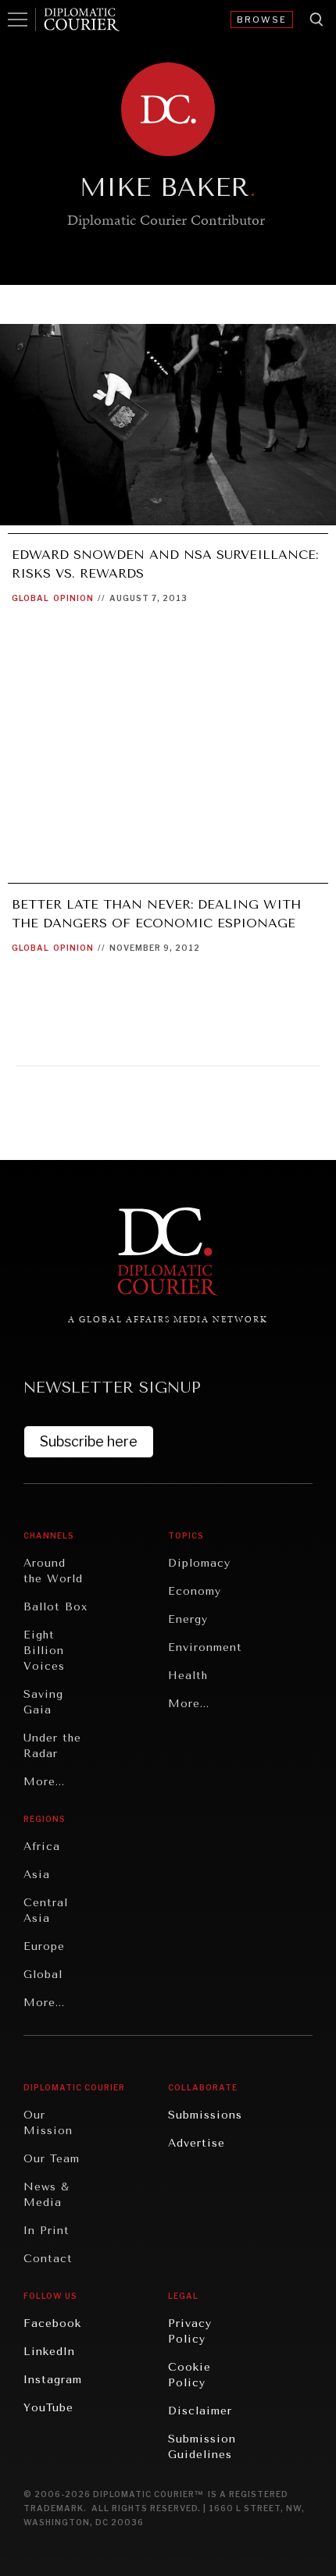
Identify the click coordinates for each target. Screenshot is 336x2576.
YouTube (48, 2408)
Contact (48, 2259)
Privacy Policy (190, 2331)
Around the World (53, 1571)
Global (30, 598)
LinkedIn (49, 2352)
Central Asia (46, 1911)
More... (44, 1782)
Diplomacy (199, 1563)
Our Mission (48, 2123)
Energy (188, 1619)
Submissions (205, 2115)
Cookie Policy (189, 2375)
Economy (195, 1591)
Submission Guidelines (202, 2447)
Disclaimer (200, 2411)
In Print (46, 2231)
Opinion (73, 598)
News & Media (46, 2195)
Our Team (52, 2159)
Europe (44, 1946)
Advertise (197, 2143)
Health (188, 1676)
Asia (37, 1875)
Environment (205, 1647)
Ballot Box (55, 1607)
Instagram (53, 2380)
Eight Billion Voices (44, 1651)
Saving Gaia (43, 1702)
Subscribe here (89, 1441)
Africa (42, 1847)
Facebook (52, 2323)
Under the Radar (52, 1746)
